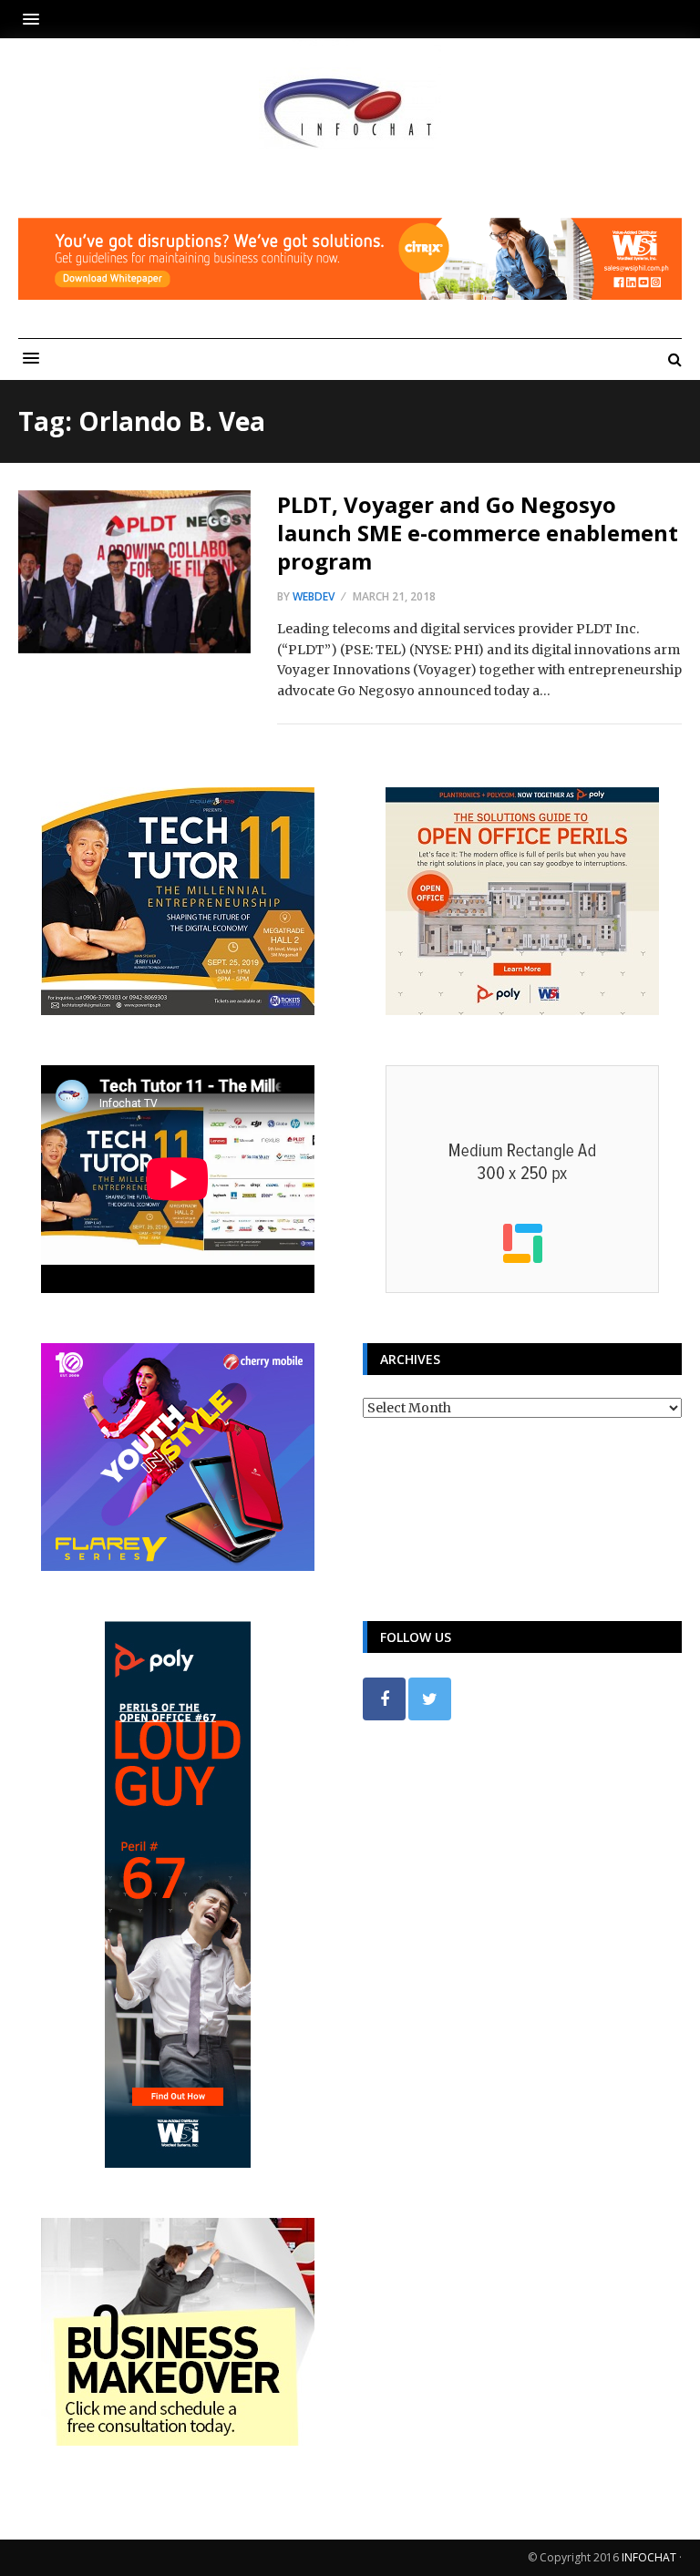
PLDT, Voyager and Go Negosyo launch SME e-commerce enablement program (478, 533)
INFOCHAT (649, 2557)
